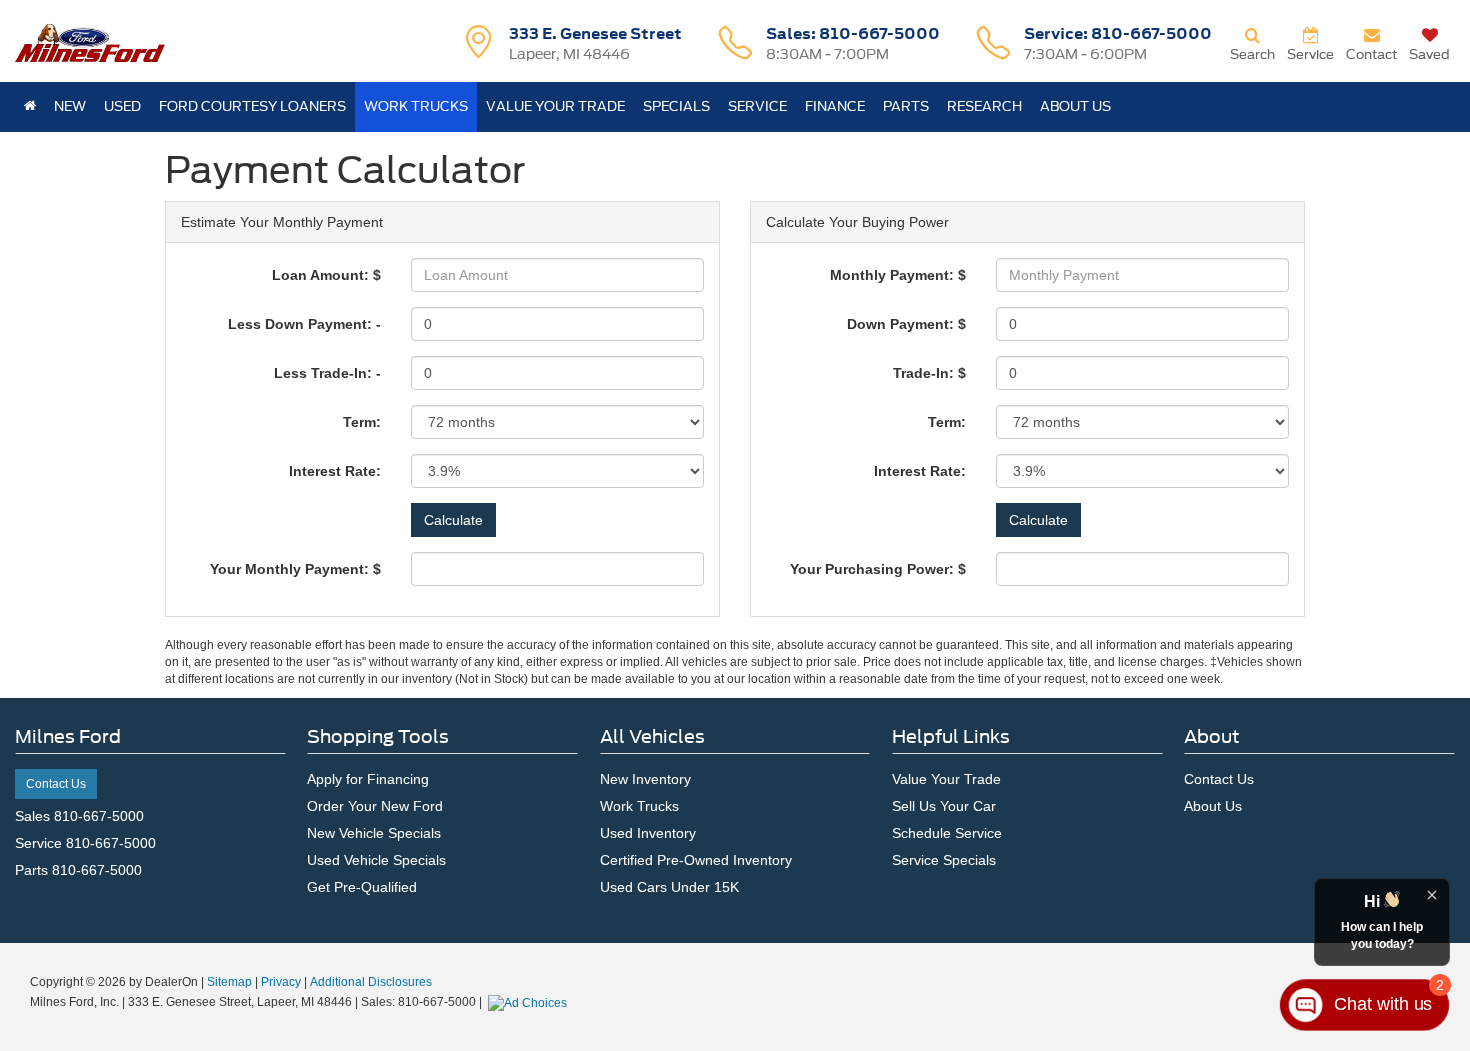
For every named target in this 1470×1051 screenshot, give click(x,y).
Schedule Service (947, 833)
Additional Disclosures (371, 982)
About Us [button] (1075, 106)
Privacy (281, 982)
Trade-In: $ (929, 373)
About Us (1213, 806)
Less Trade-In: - (327, 373)
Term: (362, 422)
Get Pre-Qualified (362, 887)
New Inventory (645, 779)
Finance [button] (835, 106)
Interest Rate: (335, 471)
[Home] (30, 107)
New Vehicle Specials (374, 833)
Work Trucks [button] (416, 106)
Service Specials (944, 860)
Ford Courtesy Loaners (252, 106)
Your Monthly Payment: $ (295, 569)
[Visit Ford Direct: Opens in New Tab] (530, 1002)
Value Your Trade (555, 106)
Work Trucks (639, 806)
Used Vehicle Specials (376, 860)
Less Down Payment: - (304, 324)
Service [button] (757, 106)
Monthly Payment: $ (898, 275)
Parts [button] (906, 106)
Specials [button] (676, 106)
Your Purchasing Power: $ (878, 569)
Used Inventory (648, 833)
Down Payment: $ (906, 324)
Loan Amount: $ (326, 275)
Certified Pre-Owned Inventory (696, 860)
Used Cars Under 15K (669, 887)
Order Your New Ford (375, 806)
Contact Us (56, 784)
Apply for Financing (368, 779)
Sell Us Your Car (944, 806)
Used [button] (122, 106)
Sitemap (229, 982)
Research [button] (984, 106)
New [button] (70, 106)
